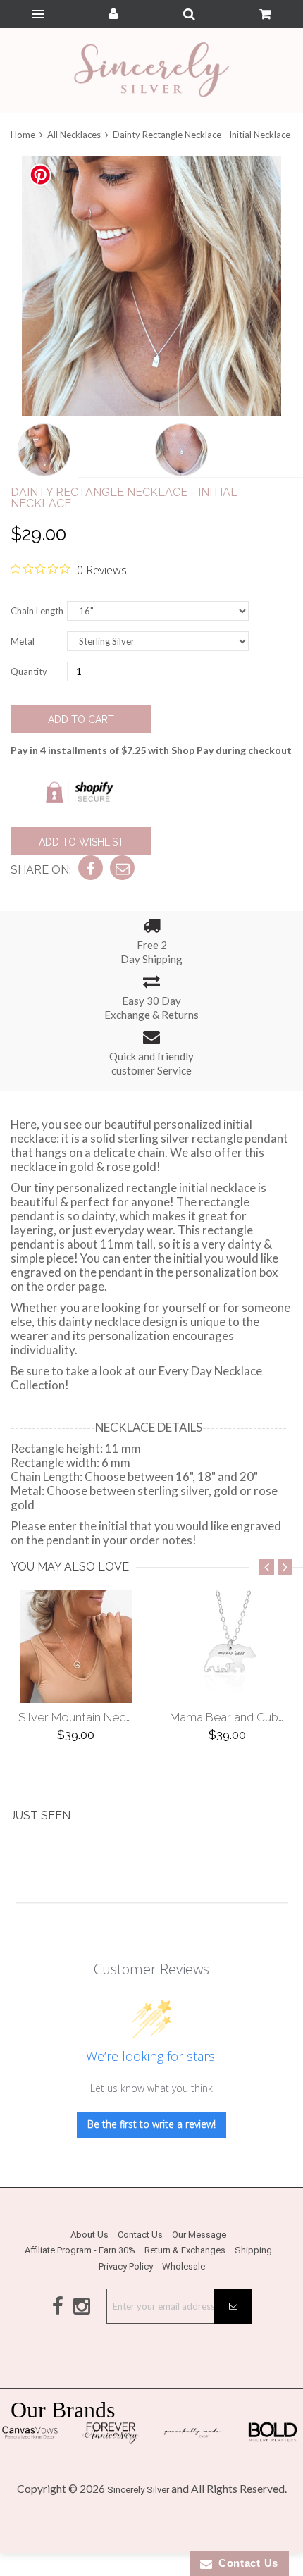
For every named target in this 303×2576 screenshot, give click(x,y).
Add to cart (81, 719)
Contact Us (140, 2235)
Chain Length (37, 611)
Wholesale (184, 2266)
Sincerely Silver (138, 2490)
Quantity (29, 671)
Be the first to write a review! (151, 2124)
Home (24, 135)
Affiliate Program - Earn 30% (80, 2250)
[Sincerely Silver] (151, 71)
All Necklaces (74, 135)
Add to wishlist (81, 842)
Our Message (199, 2235)
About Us (89, 2235)
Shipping (253, 2250)
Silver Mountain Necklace (87, 1717)
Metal (23, 641)
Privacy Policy (126, 2266)
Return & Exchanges (185, 2250)
